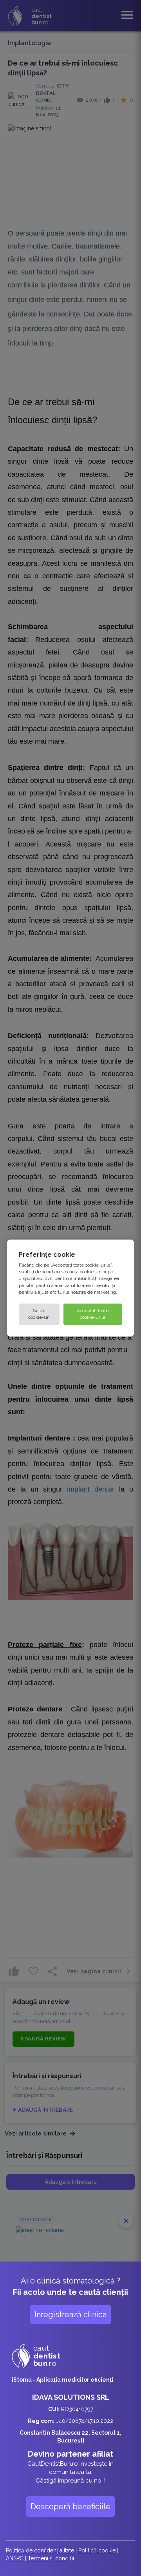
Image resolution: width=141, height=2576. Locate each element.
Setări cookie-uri (39, 1314)
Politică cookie (97, 2550)
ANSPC (15, 2558)
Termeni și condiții (51, 2558)
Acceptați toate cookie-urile (93, 1314)
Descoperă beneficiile (70, 2507)
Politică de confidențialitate (40, 2550)
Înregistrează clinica (70, 2315)
